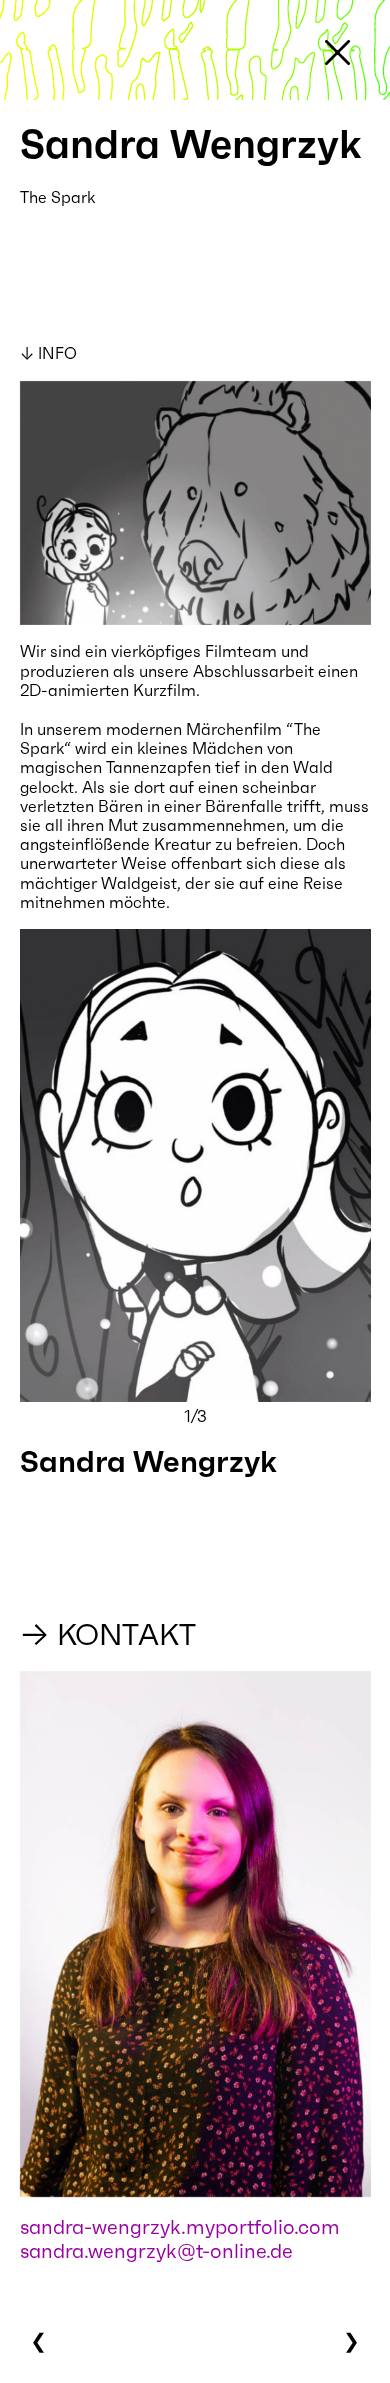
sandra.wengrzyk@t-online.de (156, 2251)
